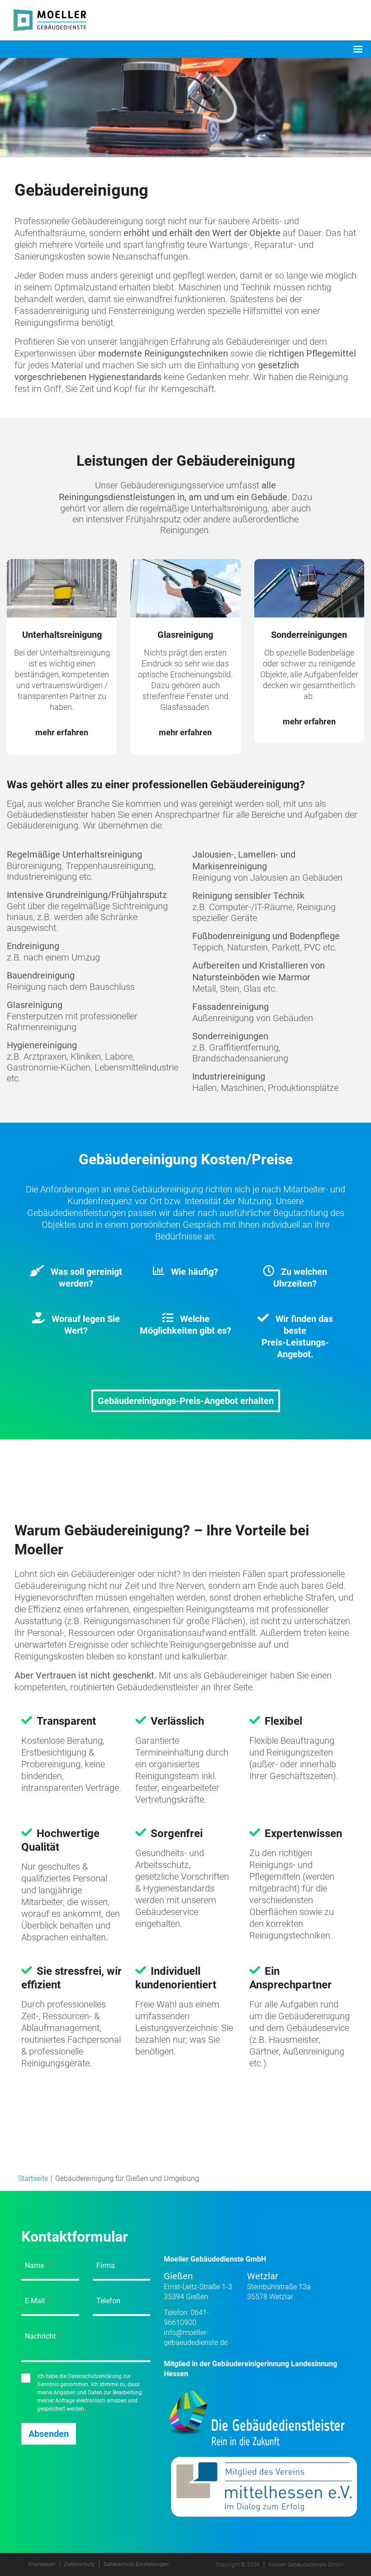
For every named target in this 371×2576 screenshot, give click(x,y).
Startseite (33, 2178)
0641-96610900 (186, 2318)
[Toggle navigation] (358, 49)
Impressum (42, 2564)
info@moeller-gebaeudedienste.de (196, 2337)
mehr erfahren (62, 732)
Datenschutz (80, 2564)
